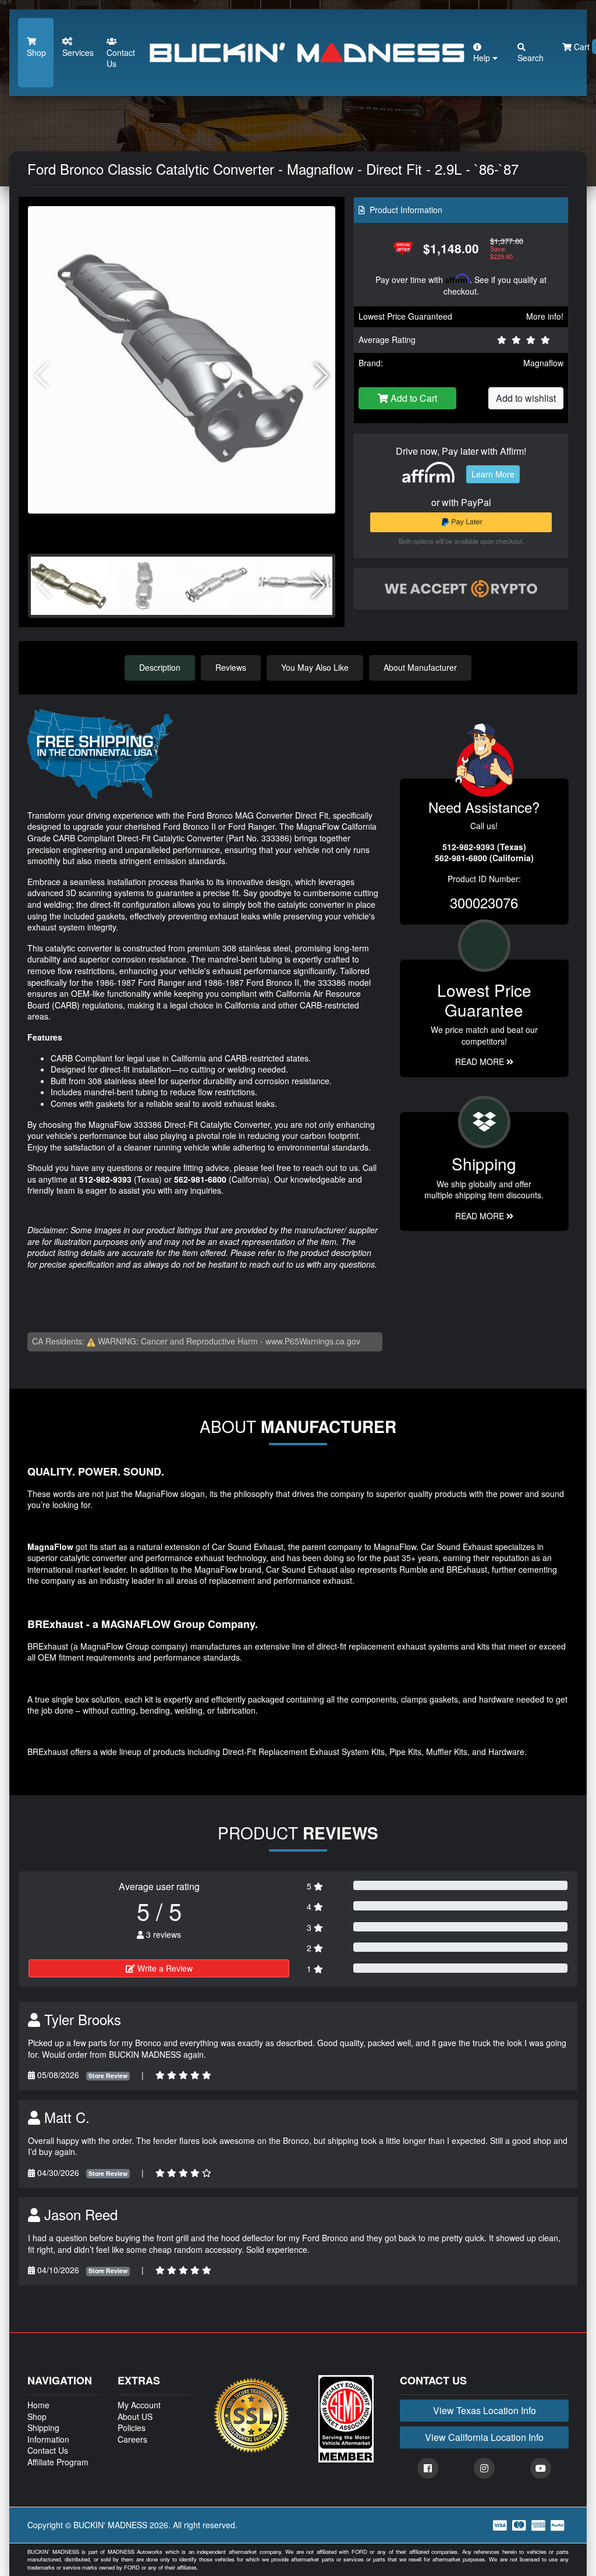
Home (38, 2405)
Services (78, 52)
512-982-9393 (105, 1179)
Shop (36, 52)
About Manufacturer (420, 667)
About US (135, 2416)
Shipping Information (48, 2433)
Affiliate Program (58, 2462)
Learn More (493, 474)
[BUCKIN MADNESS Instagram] (484, 2468)
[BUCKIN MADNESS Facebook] (428, 2468)
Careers (132, 2439)
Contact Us (121, 58)
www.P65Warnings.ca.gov (313, 1341)
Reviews (231, 667)
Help (483, 58)
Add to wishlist (526, 398)
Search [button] (531, 58)
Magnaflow (543, 363)
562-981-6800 (200, 1179)
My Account (139, 2405)
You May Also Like (315, 667)
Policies (132, 2428)
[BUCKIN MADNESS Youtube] (541, 2468)
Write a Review (164, 1968)
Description (160, 667)
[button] (322, 376)
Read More (481, 1061)
